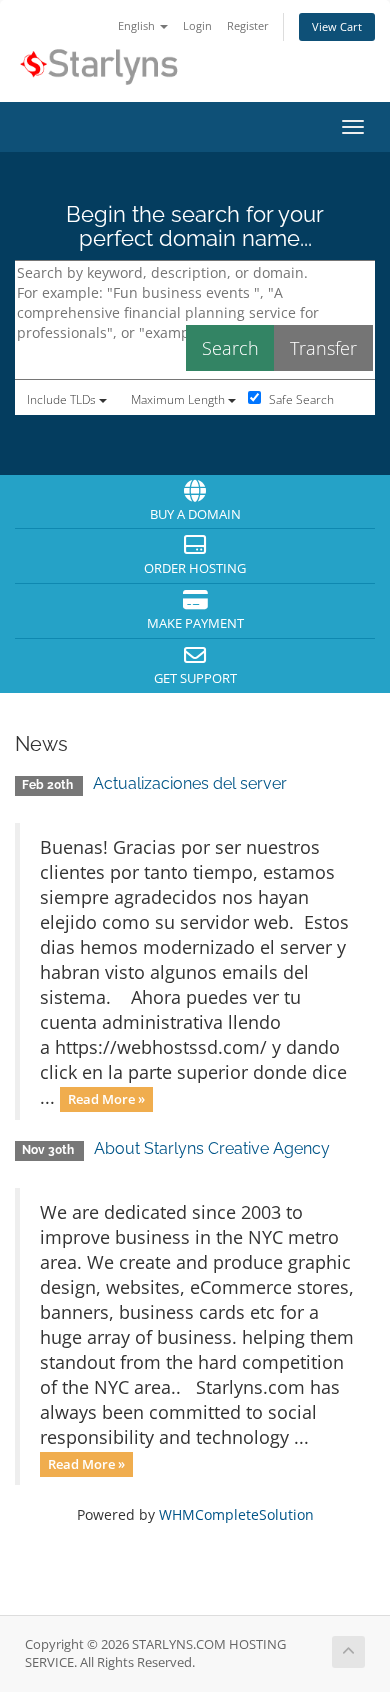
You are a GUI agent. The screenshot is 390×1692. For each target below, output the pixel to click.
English (138, 25)
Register (248, 25)
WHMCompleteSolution (236, 1514)
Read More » (106, 1099)
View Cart (337, 26)
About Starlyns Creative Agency (212, 1148)
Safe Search (300, 399)
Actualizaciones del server (190, 783)
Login (197, 25)
